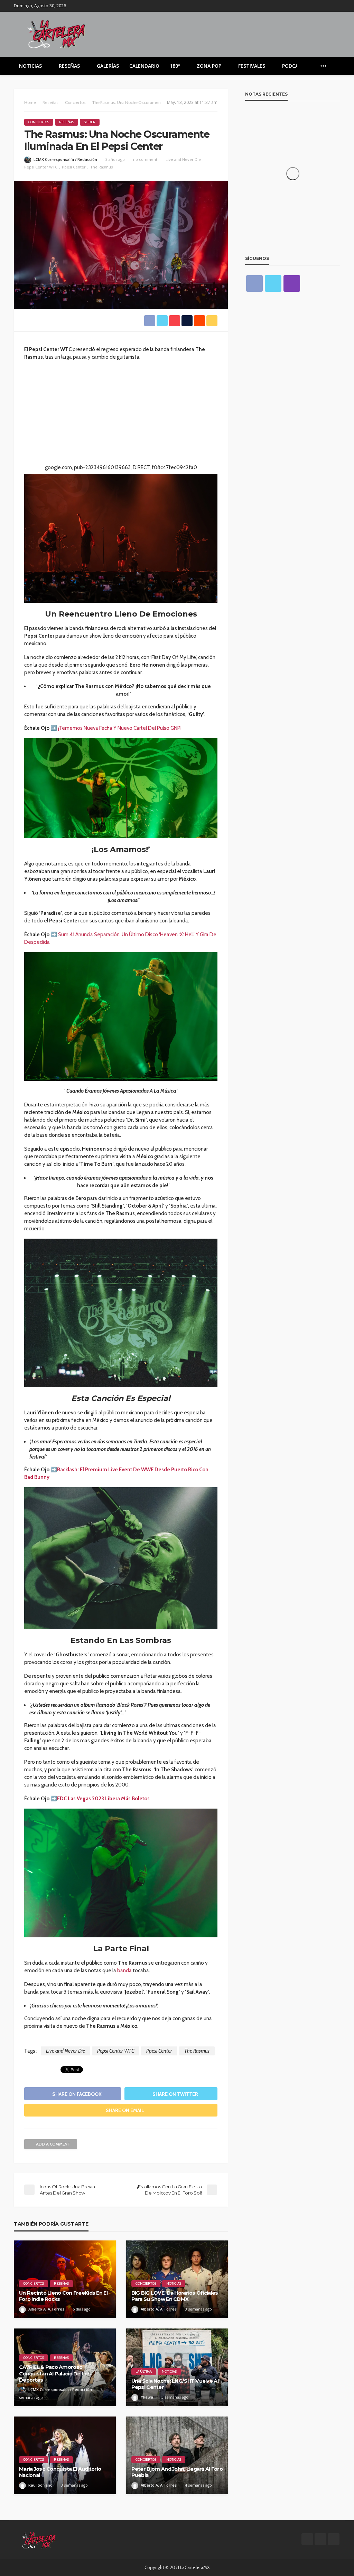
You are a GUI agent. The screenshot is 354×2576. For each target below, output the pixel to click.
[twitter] (327, 6)
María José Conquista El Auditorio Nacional (60, 2472)
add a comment (53, 2144)
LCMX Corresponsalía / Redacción (65, 159)
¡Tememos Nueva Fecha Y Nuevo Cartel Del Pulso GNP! (120, 728)
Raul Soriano (40, 2485)
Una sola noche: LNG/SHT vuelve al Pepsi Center (175, 2384)
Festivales (252, 66)
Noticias (30, 66)
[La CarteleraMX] (56, 33)
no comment (145, 159)
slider (90, 122)
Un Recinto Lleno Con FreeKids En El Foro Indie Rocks (63, 2296)
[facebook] (318, 6)
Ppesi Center (74, 167)
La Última (144, 2371)
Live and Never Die (183, 159)
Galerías (108, 66)
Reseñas (69, 66)
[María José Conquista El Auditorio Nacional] (65, 2455)
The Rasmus (101, 167)
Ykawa (147, 2397)
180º (175, 66)
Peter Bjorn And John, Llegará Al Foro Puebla (177, 2472)
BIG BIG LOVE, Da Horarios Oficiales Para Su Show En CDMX (175, 2296)
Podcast (293, 66)
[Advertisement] (121, 415)
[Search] (334, 66)
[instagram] (336, 6)
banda (124, 1970)
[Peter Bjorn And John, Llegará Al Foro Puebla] (177, 2455)
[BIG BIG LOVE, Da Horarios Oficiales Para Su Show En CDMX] (177, 2279)
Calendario (144, 66)
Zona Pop (209, 66)
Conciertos (39, 122)
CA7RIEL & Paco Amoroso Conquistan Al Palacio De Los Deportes (55, 2374)
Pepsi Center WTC (41, 167)
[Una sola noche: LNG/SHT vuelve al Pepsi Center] (177, 2367)
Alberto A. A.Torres (46, 2309)
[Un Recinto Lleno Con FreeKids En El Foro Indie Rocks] (65, 2279)
